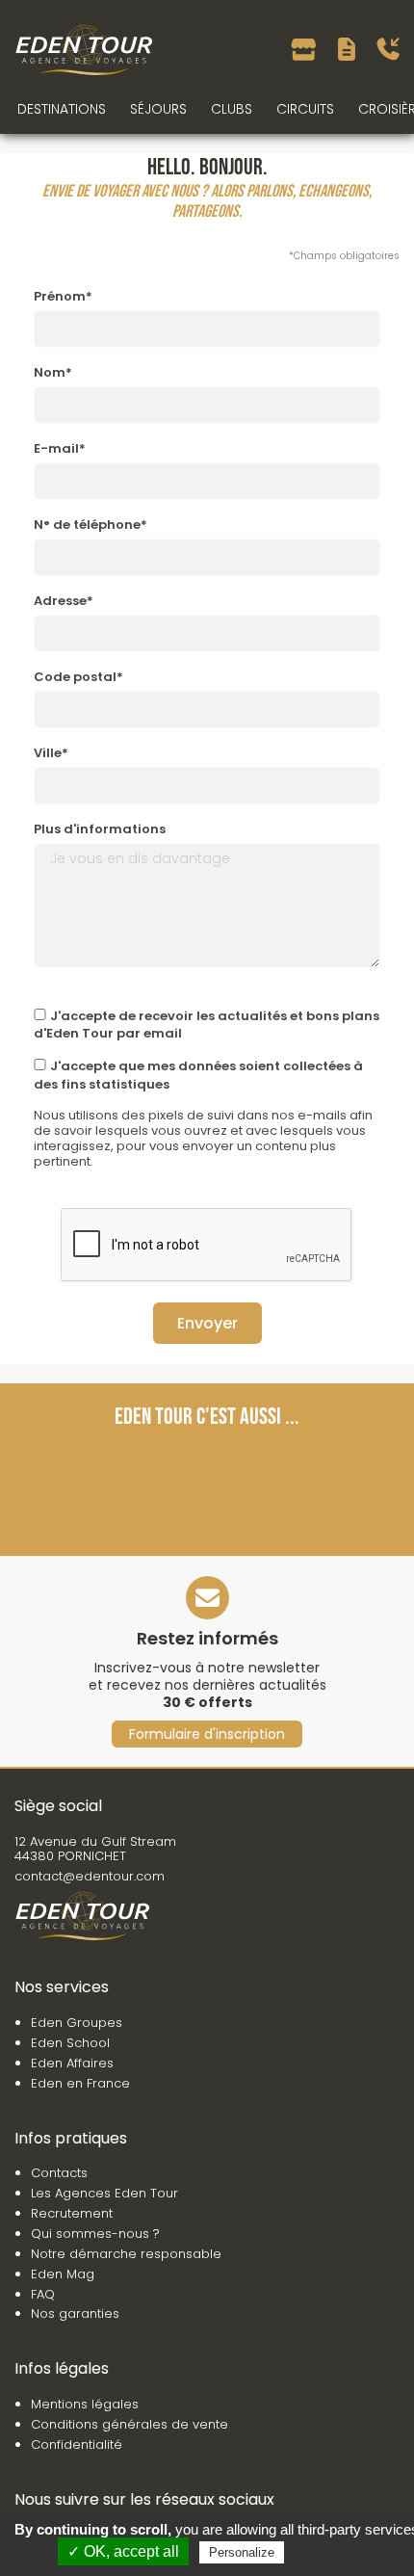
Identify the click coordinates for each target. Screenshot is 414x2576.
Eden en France (80, 2083)
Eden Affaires (72, 2063)
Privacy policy (335, 2552)
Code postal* (78, 677)
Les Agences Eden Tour (104, 2193)
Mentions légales (85, 2404)
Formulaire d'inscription (207, 1734)
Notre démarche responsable (126, 2254)
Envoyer (207, 1323)
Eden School (70, 2043)
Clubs (232, 109)
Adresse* (64, 601)
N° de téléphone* (91, 525)
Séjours (158, 109)
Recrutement (72, 2213)
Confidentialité (77, 2445)
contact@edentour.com (90, 1876)
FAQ (43, 2294)
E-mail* (60, 448)
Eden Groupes (77, 2023)
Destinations (62, 109)
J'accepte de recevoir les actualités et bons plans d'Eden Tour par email (207, 1025)
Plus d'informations (100, 829)
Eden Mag (63, 2274)
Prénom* (63, 296)
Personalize (242, 2552)
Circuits (305, 109)
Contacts (59, 2173)
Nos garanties (75, 2313)
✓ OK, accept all (123, 2551)
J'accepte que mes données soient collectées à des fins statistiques (198, 1075)
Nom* (53, 372)
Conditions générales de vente (129, 2424)
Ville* (51, 753)
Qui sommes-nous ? (95, 2234)
